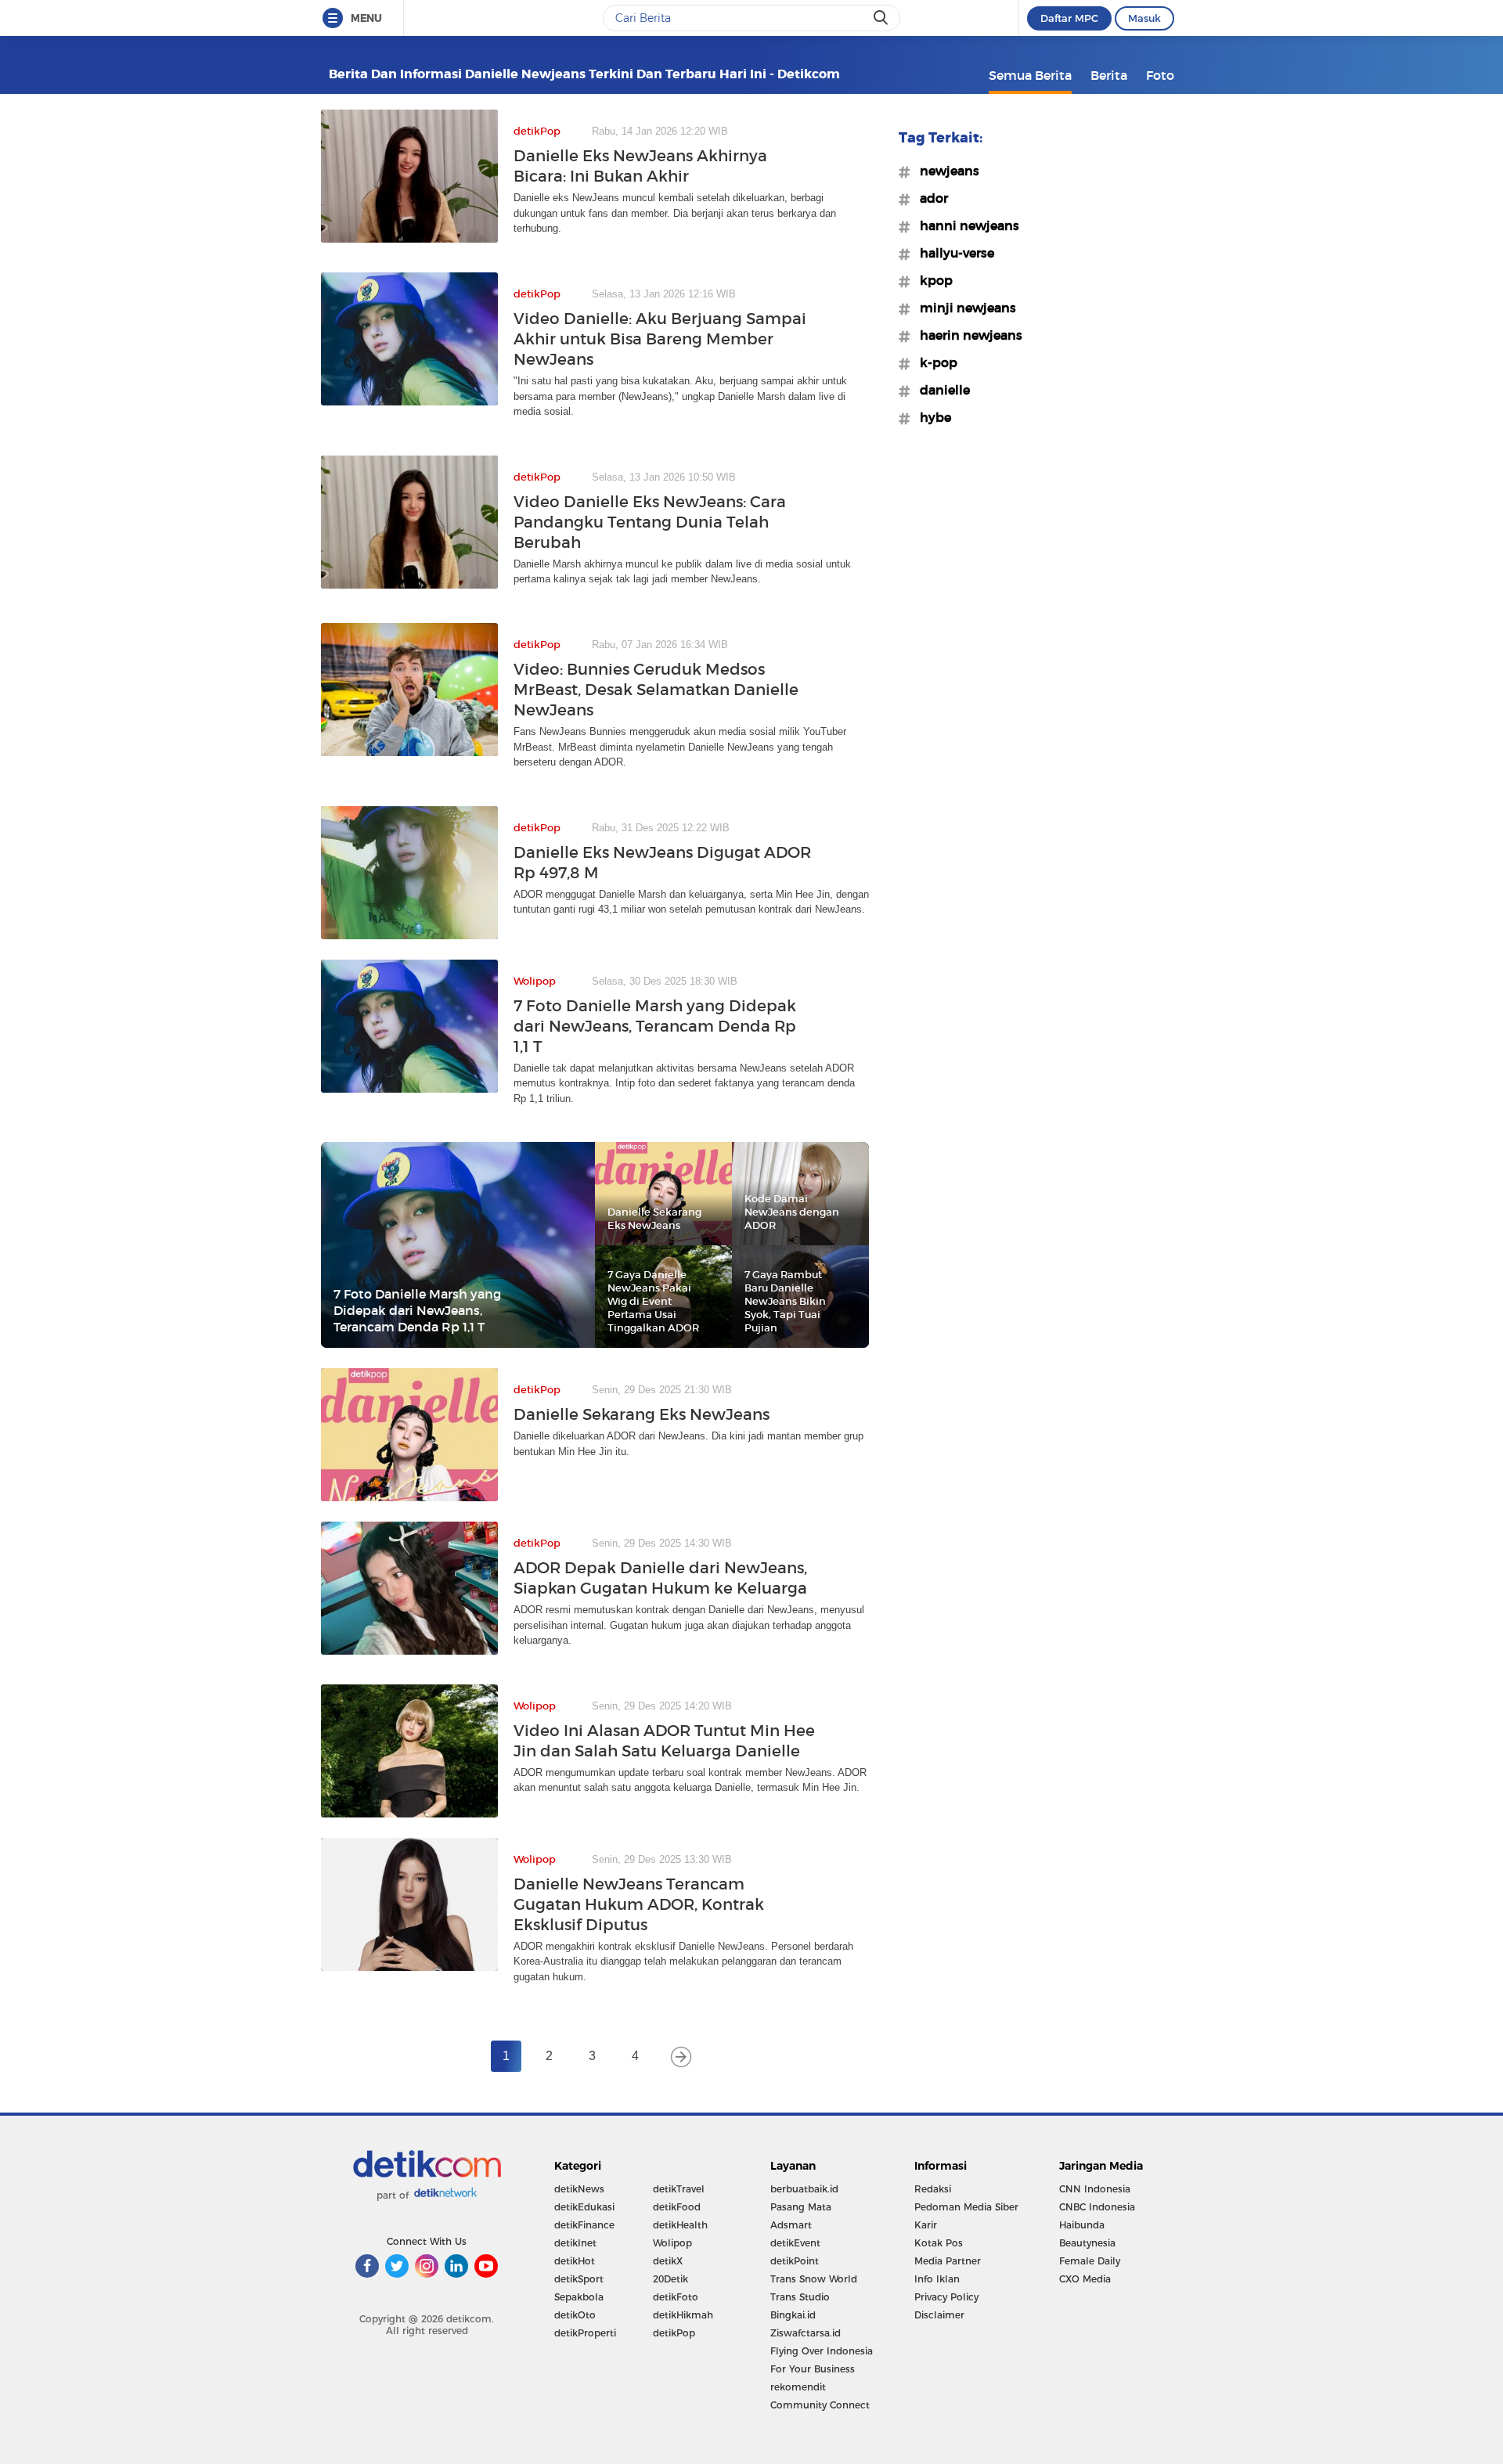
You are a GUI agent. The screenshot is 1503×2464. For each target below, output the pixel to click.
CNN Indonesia (1095, 2189)
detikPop (674, 2333)
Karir (926, 2225)
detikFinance (584, 2225)
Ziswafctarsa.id (806, 2333)
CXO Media (1085, 2279)
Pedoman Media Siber (966, 2207)
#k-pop (934, 362)
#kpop (932, 280)
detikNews (579, 2189)
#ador (929, 198)
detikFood (677, 2207)
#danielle (940, 390)
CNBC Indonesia (1097, 2207)
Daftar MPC (1069, 18)
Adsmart (791, 2225)
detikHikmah (683, 2315)
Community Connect (820, 2405)
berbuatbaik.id (804, 2189)
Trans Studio (800, 2297)
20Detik (670, 2279)
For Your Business (813, 2369)
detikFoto (676, 2297)
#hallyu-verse (952, 253)
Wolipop (672, 2243)
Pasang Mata (801, 2207)
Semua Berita (1030, 75)
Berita (1109, 75)
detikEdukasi (584, 2207)
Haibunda (1082, 2225)
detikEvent (795, 2243)
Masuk (1144, 18)
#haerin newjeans (966, 335)
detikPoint (795, 2261)
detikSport (579, 2279)
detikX (668, 2261)
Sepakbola (579, 2297)
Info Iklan (937, 2279)
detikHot (575, 2261)
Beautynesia (1087, 2243)
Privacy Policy (946, 2297)
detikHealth (680, 2225)
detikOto (575, 2315)
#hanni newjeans (965, 225)
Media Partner (948, 2261)
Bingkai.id (793, 2315)
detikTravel (679, 2189)
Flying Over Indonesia (822, 2351)
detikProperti (585, 2333)
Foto (1160, 75)
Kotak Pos (939, 2243)
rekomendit (798, 2387)
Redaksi (933, 2189)
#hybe (931, 417)
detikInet (575, 2243)
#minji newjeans (963, 308)
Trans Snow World (814, 2279)
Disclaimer (939, 2315)
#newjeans (945, 171)
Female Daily (1090, 2261)
